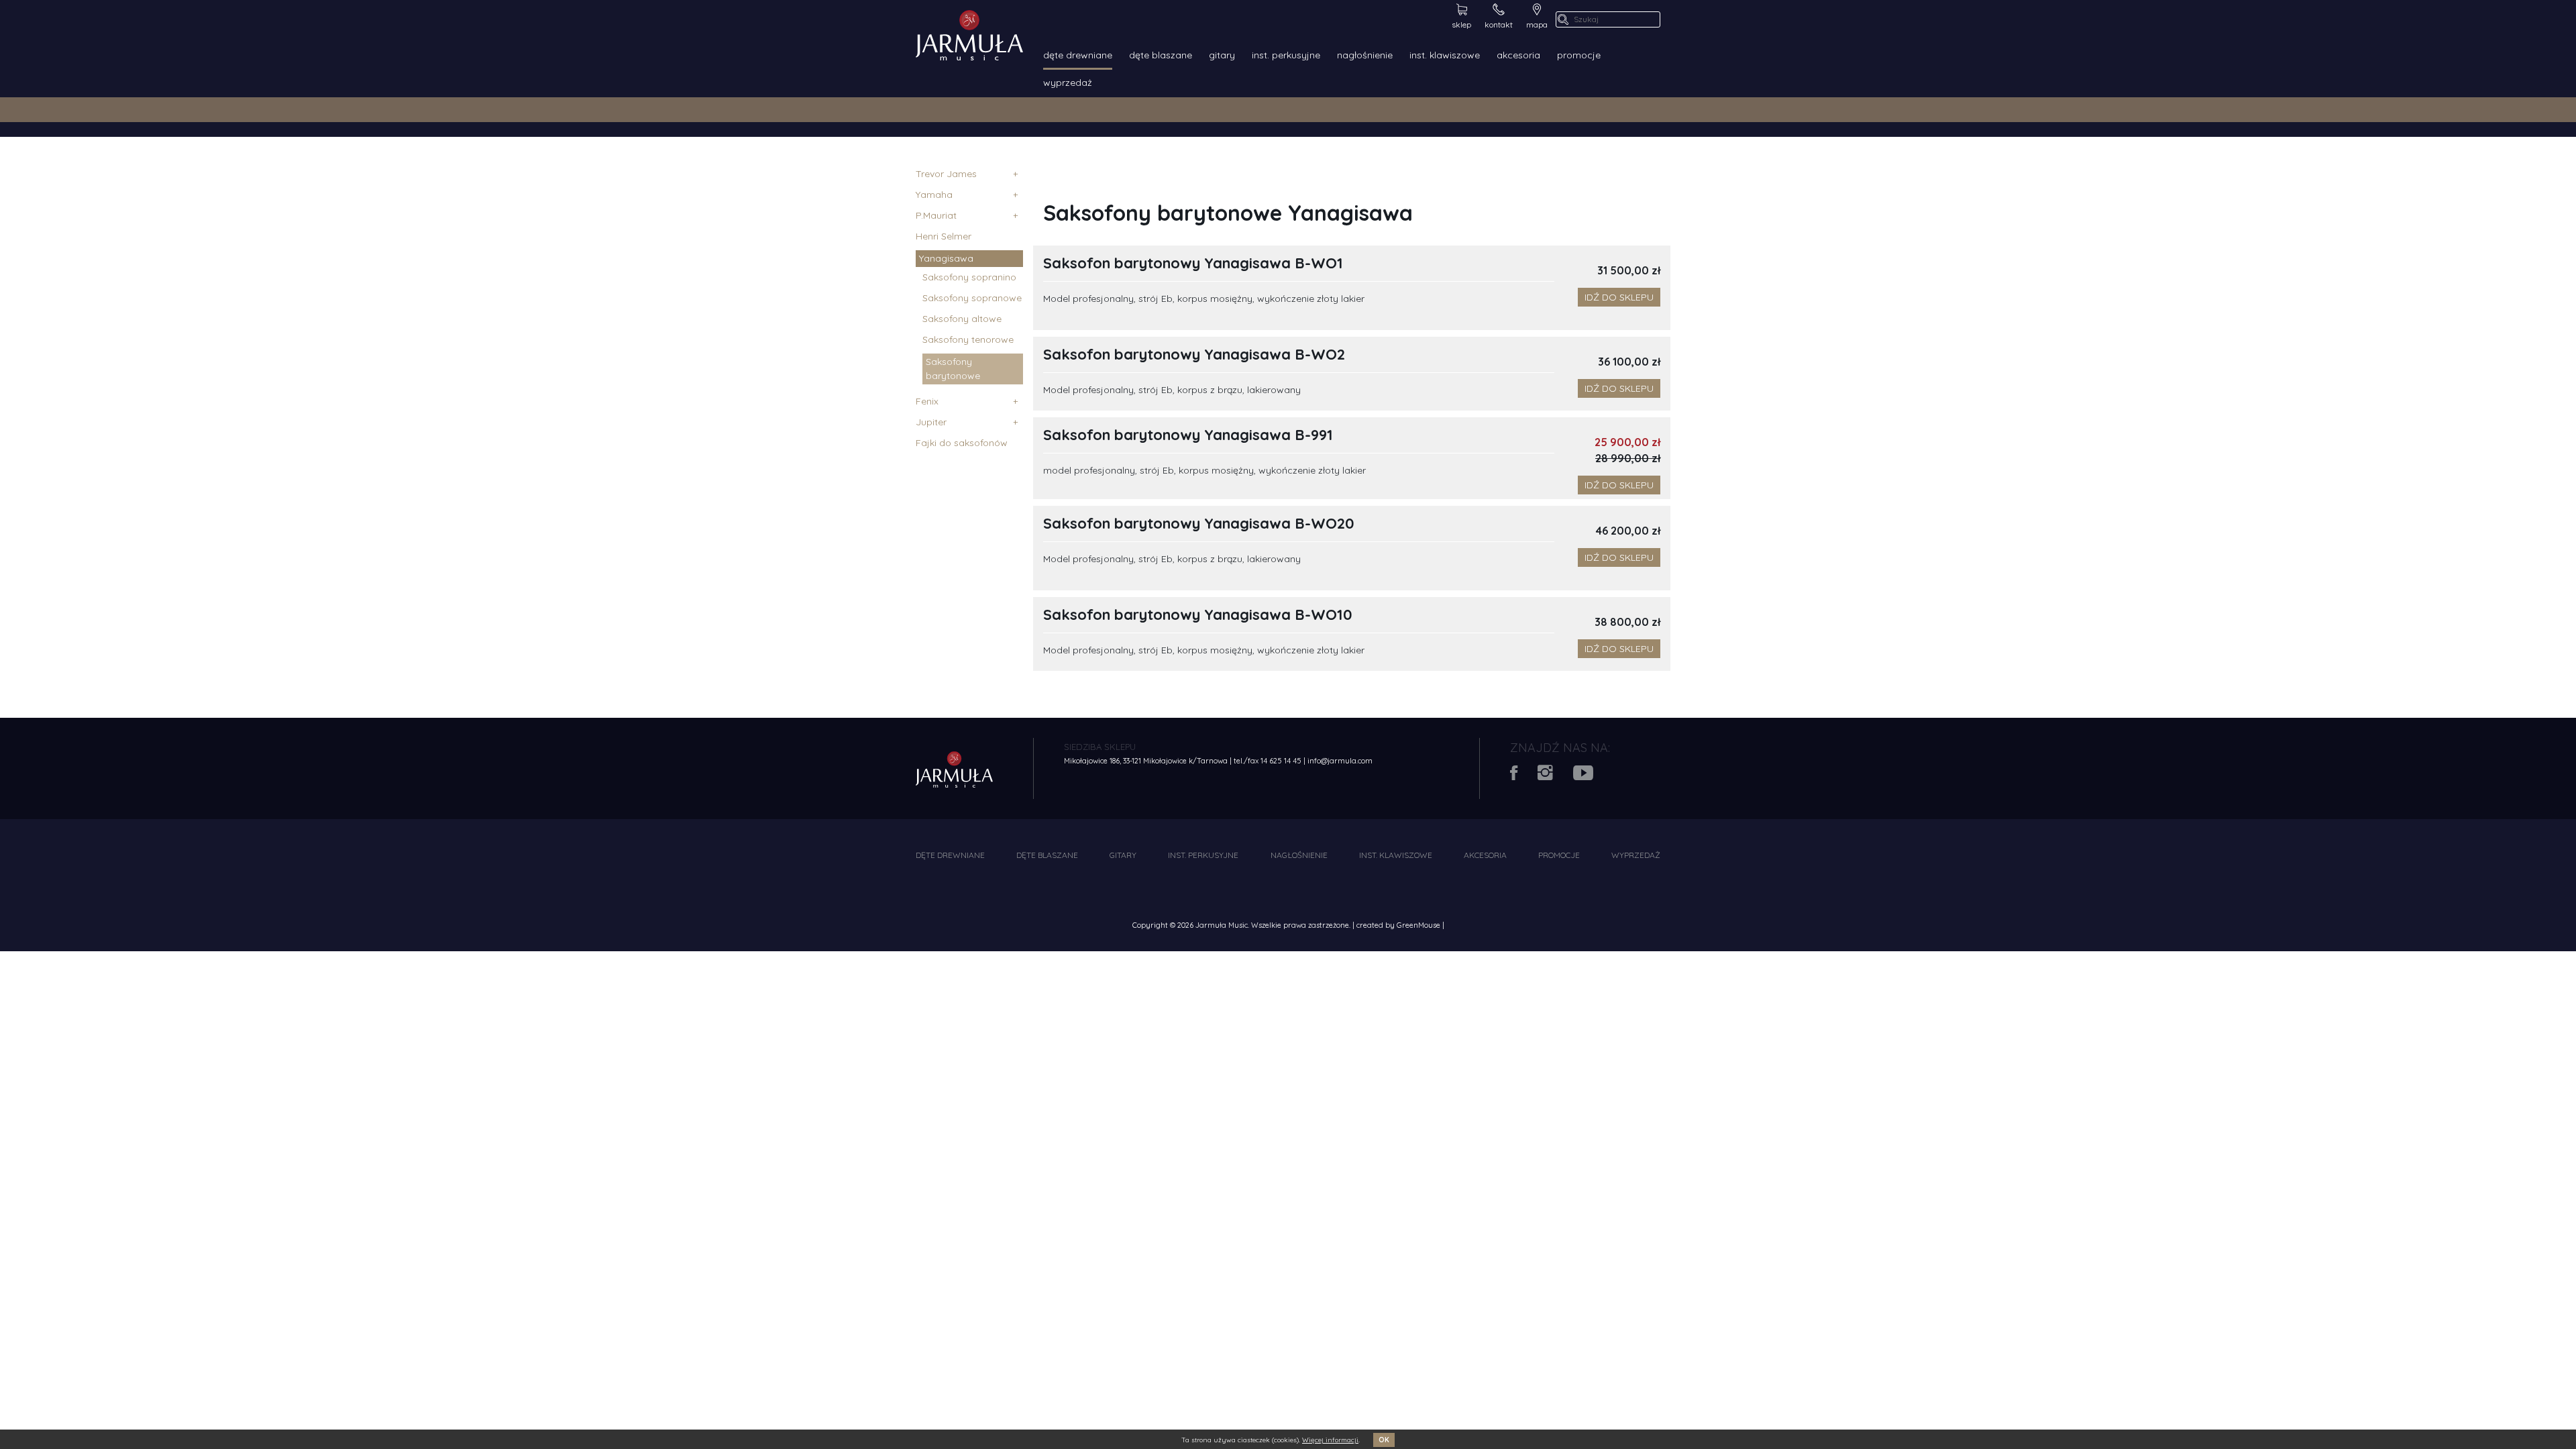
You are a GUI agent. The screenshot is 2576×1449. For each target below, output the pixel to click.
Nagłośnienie (1365, 55)
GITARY (1222, 55)
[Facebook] (1524, 776)
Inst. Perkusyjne (1286, 55)
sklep (1461, 24)
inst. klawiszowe (1445, 55)
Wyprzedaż (1068, 83)
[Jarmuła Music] (969, 34)
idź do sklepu (1619, 297)
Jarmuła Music (1222, 925)
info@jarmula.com (1340, 761)
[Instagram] (1555, 776)
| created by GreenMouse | (1398, 925)
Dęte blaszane (1161, 55)
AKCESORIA (1518, 55)
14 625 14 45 (1281, 761)
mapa (1537, 24)
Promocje (1579, 55)
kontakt (1499, 24)
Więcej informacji (1330, 1440)
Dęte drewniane (1078, 55)
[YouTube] (1592, 776)
